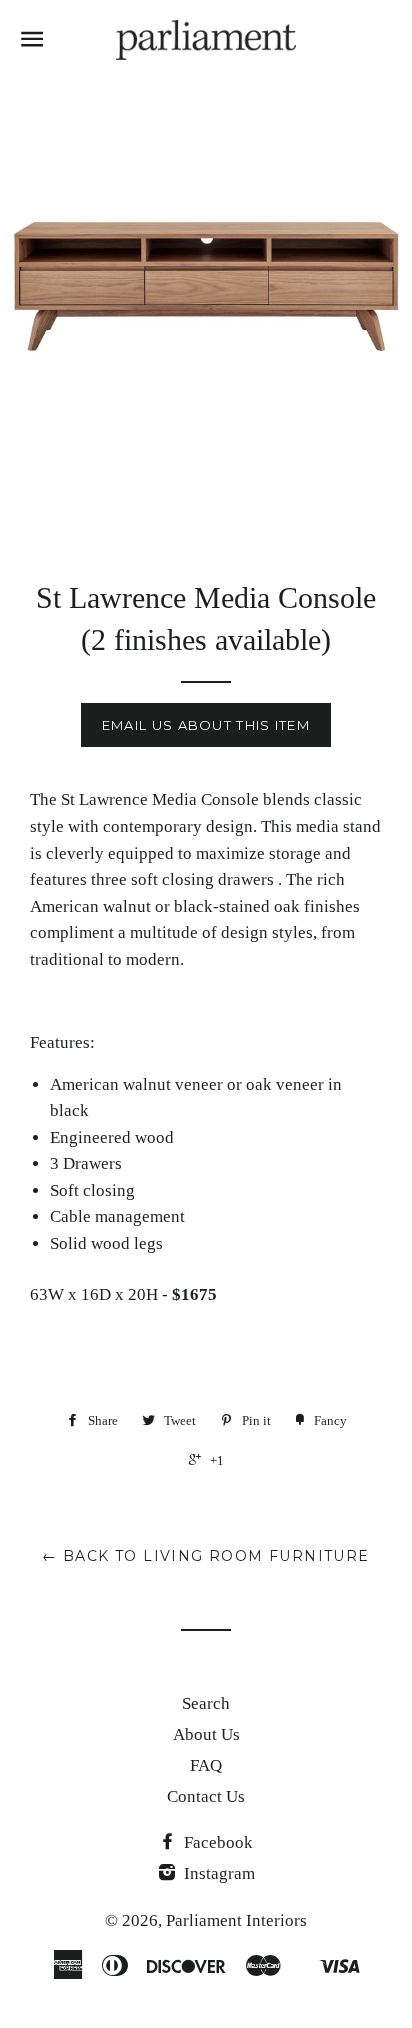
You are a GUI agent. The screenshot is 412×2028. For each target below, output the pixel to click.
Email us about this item (206, 725)
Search (206, 1703)
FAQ (206, 1765)
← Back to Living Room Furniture (205, 1556)
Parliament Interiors (236, 1920)
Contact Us (206, 1796)
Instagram (217, 1873)
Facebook (216, 1842)
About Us (206, 1734)
